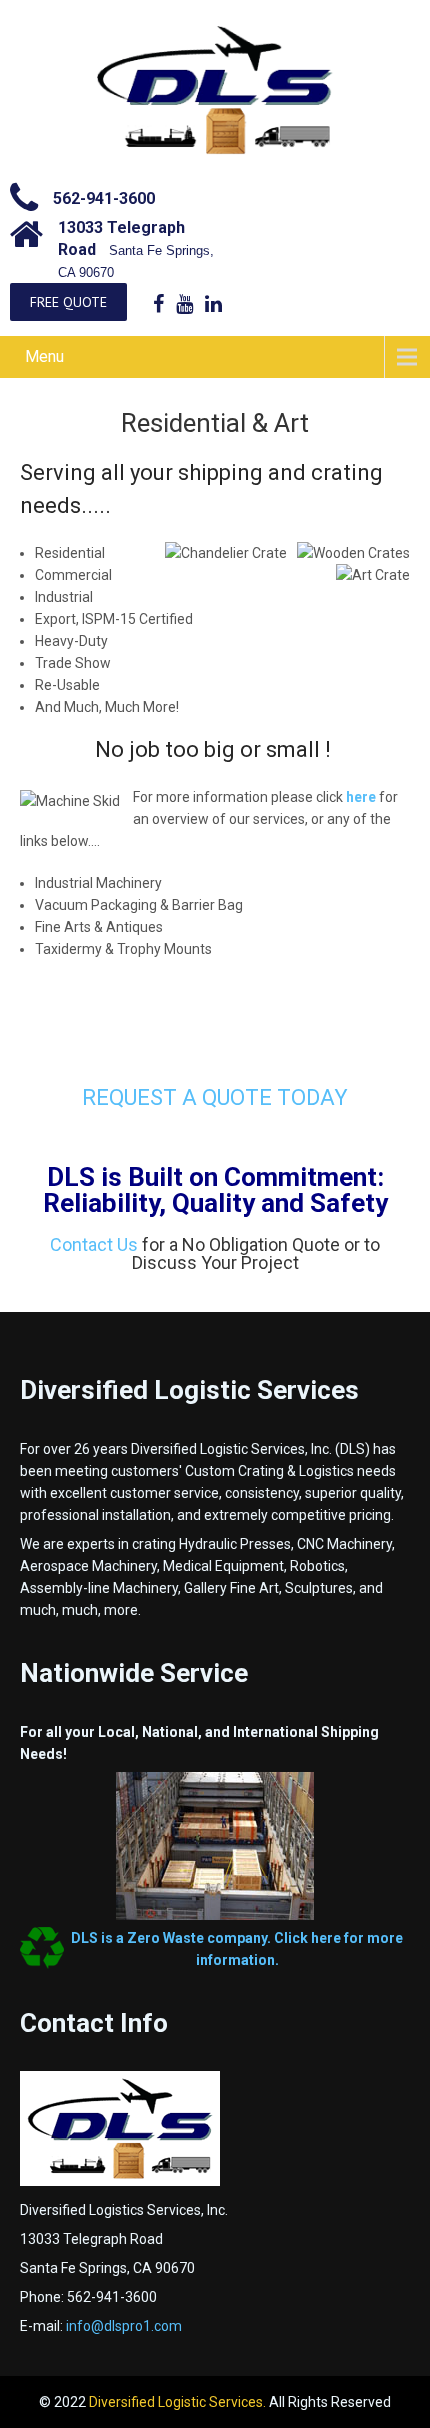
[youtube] (184, 304)
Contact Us (94, 1244)
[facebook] (158, 304)
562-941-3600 (104, 198)
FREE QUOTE (68, 302)
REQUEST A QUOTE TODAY (215, 1097)
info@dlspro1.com (124, 2326)
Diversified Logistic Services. (179, 2402)
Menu (44, 356)
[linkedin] (213, 304)
